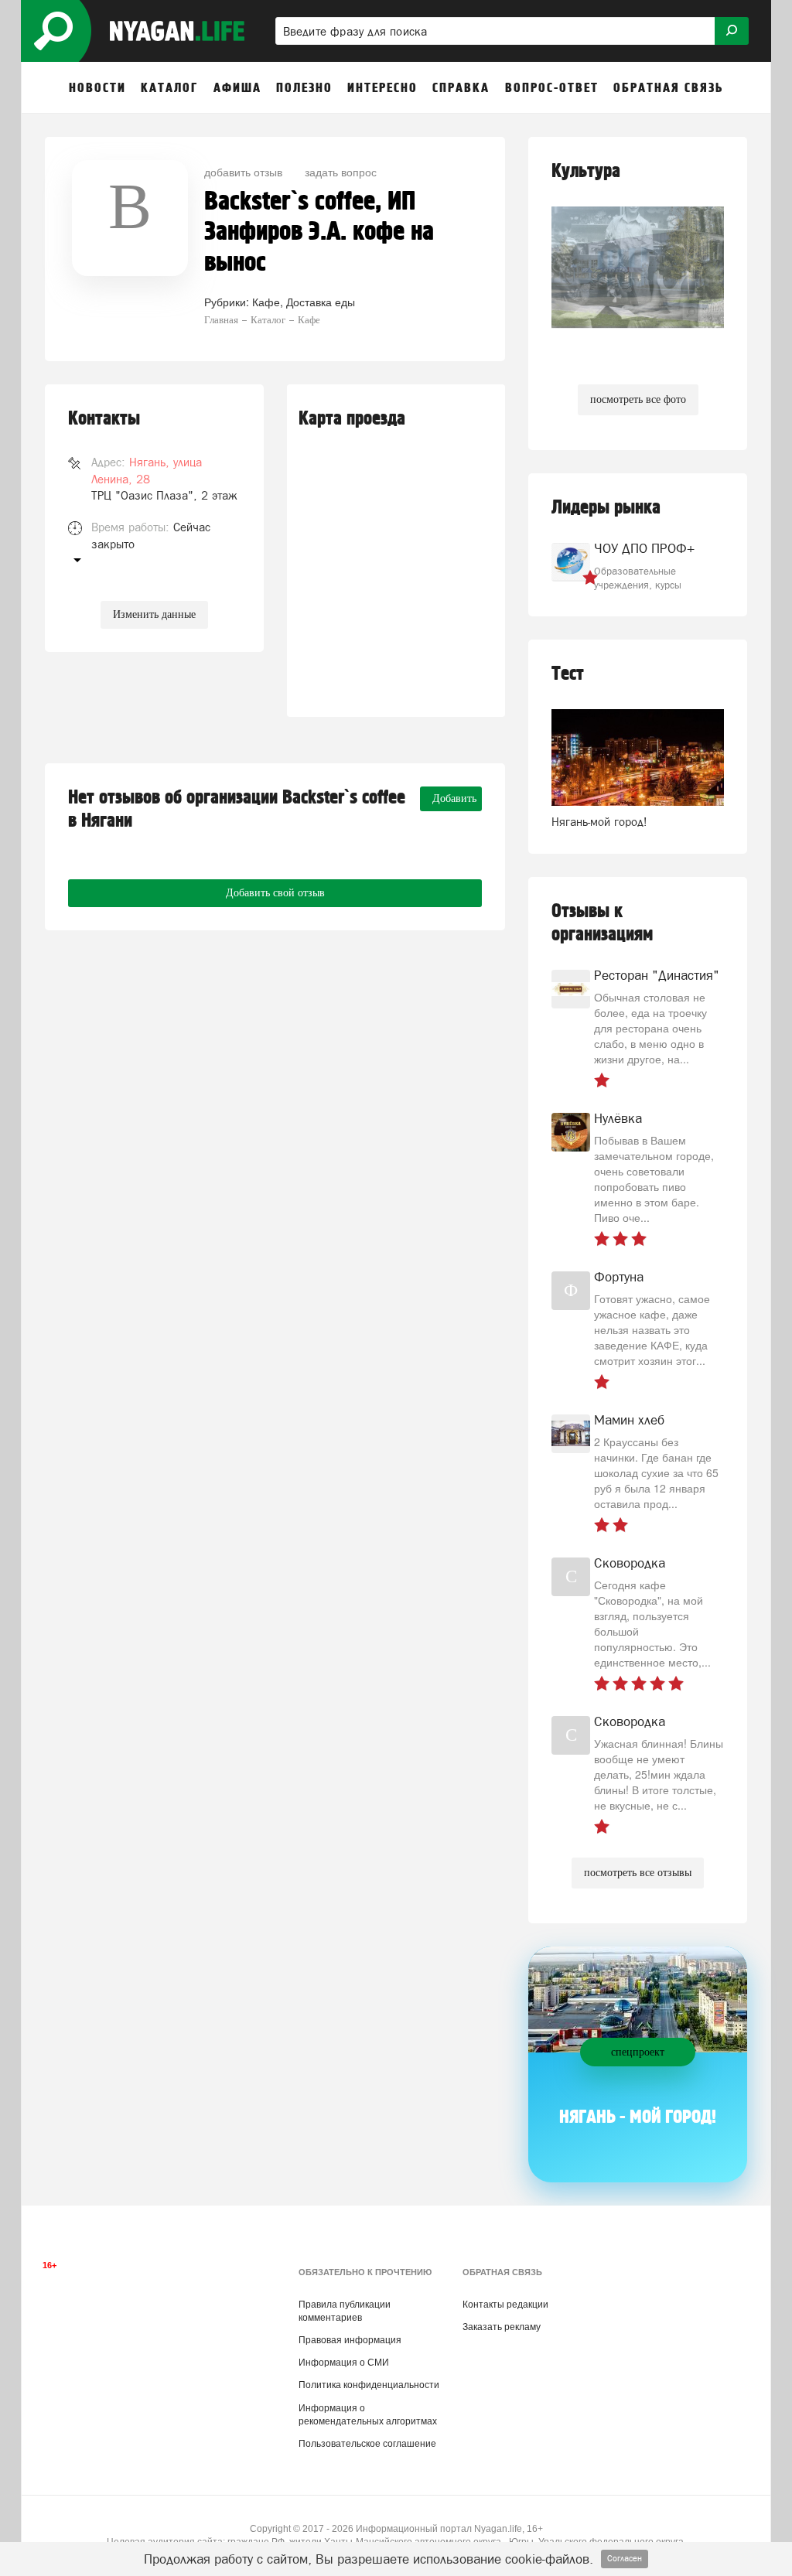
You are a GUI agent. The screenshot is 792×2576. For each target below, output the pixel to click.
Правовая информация (350, 2340)
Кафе (266, 302)
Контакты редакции (505, 2305)
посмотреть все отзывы (638, 1873)
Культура (586, 171)
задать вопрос (341, 172)
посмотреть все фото (638, 399)
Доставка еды (321, 302)
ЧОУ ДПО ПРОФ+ (644, 548)
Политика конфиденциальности (369, 2385)
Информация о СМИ (344, 2363)
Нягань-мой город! (599, 822)
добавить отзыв (243, 172)
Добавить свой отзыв (275, 893)
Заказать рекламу (502, 2327)
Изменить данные (154, 614)
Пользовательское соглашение (367, 2444)
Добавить (454, 798)
